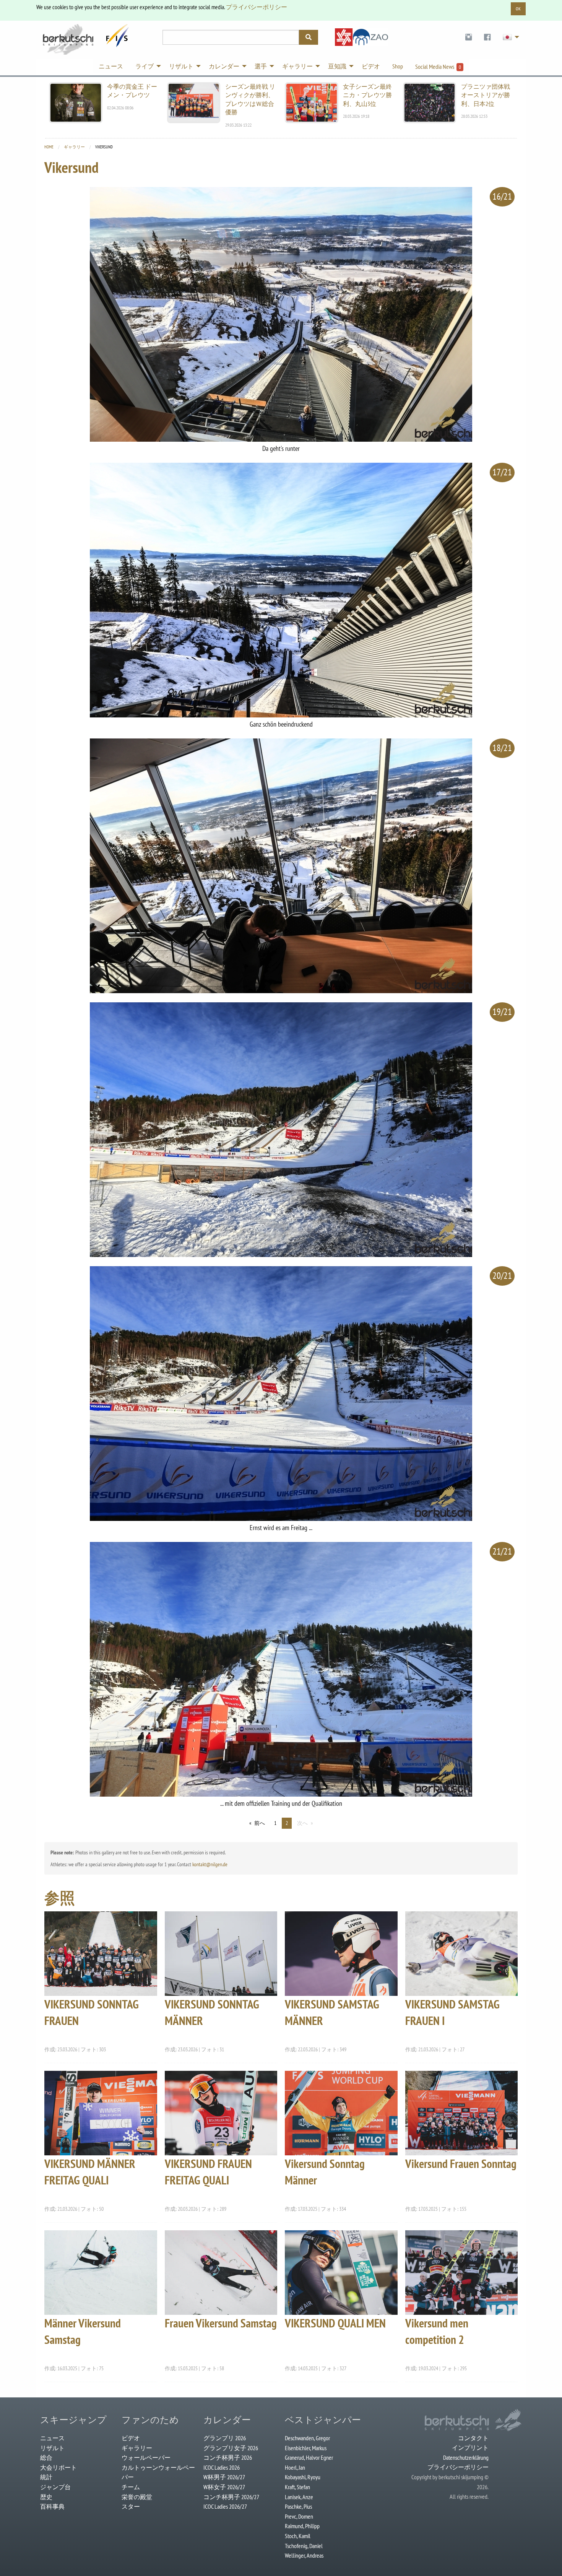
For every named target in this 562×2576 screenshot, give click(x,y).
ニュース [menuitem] (111, 66)
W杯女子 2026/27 (224, 2487)
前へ (260, 1823)
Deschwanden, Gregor (307, 2438)
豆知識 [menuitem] (337, 66)
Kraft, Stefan (297, 2487)
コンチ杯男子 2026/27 (231, 2497)
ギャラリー (74, 147)
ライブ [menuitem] (145, 66)
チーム (131, 2487)
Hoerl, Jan (295, 2467)
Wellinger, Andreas (304, 2555)
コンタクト (473, 2438)
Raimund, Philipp (302, 2526)
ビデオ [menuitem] (371, 66)
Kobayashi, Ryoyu (303, 2477)
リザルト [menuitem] (181, 66)
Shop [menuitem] (398, 66)
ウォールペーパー (146, 2457)
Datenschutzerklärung (466, 2457)
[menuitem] (469, 37)
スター (131, 2506)
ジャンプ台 (55, 2487)
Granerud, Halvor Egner (309, 2457)
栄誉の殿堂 (137, 2497)
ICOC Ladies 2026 (222, 2467)
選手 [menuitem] (261, 66)
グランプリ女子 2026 (231, 2448)
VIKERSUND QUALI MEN (335, 2323)
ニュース (52, 2438)
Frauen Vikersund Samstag (221, 2323)
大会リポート (58, 2467)
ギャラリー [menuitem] (297, 66)
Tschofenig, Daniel (304, 2546)
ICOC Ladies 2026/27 (225, 2506)
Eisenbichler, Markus (306, 2448)
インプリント (470, 2448)
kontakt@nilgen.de (210, 1864)
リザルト (52, 2448)
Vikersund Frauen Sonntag (461, 2164)
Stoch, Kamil (298, 2536)
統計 (46, 2477)
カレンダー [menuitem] (224, 66)
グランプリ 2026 (225, 2438)
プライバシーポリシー (257, 7)
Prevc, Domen (299, 2516)
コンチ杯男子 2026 (228, 2457)
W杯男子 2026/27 (224, 2477)
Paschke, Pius (298, 2506)
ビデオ (131, 2438)
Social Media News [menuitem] (438, 67)
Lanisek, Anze (299, 2497)
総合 (46, 2457)
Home (49, 147)
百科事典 (52, 2506)
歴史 (46, 2497)
